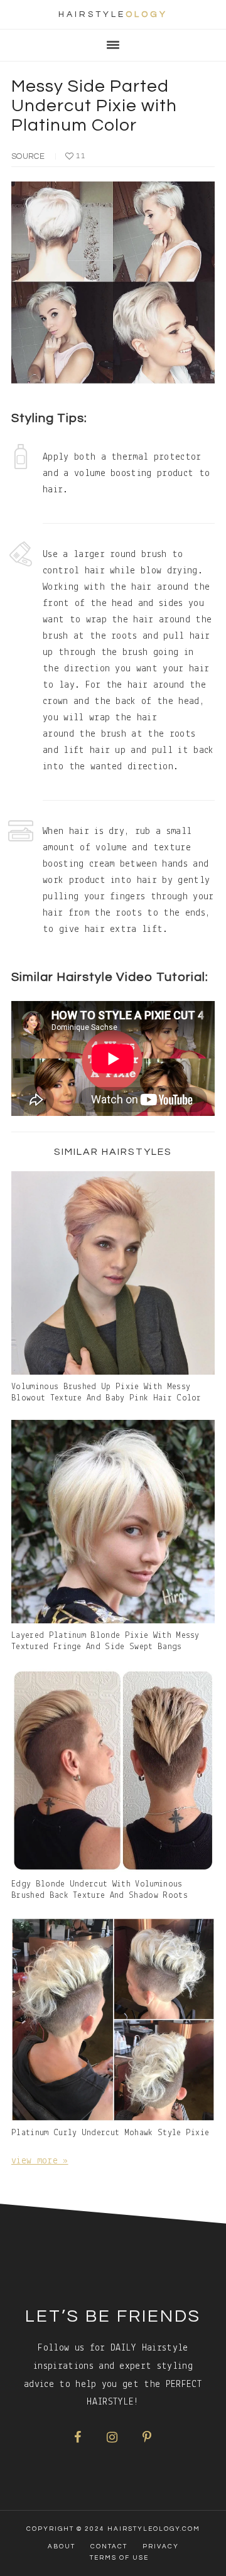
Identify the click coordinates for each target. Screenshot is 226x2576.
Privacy (161, 2546)
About (62, 2546)
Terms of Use (119, 2558)
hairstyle (113, 14)
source (28, 156)
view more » (40, 2161)
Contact (109, 2546)
